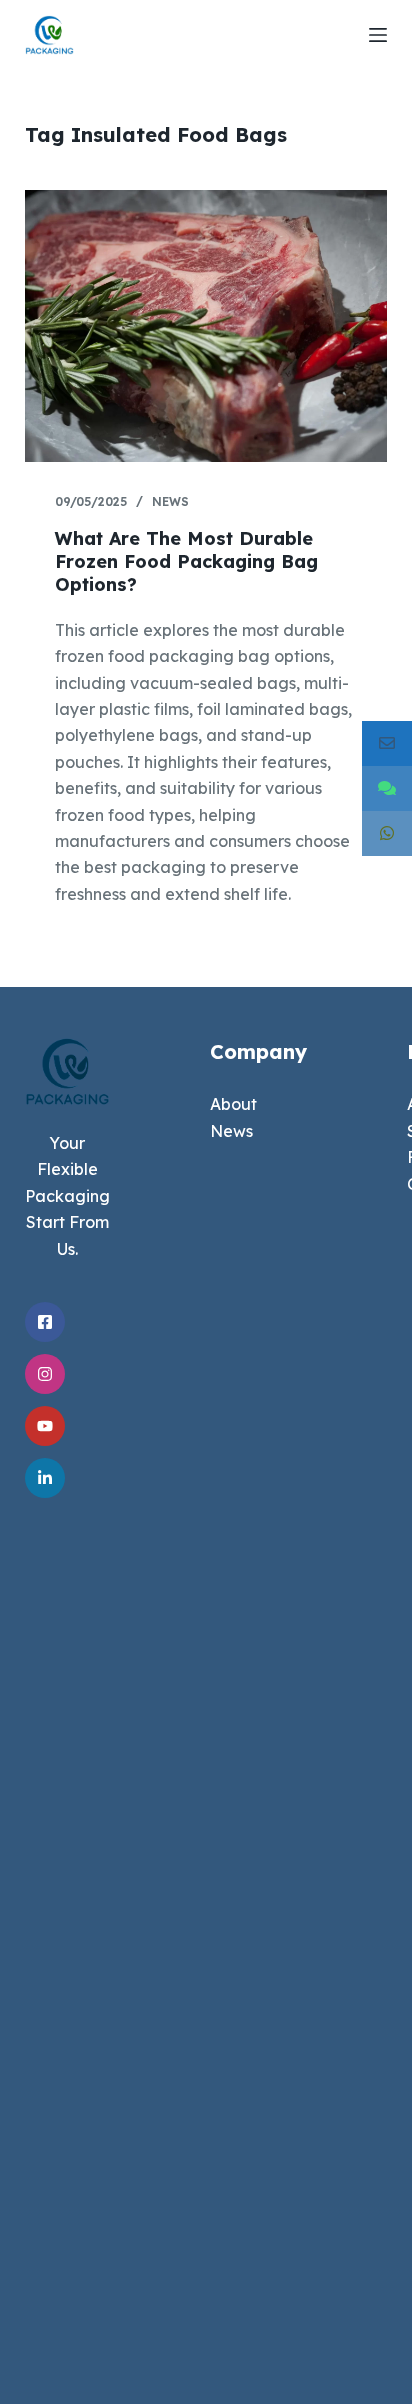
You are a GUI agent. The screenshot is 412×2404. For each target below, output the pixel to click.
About (233, 1104)
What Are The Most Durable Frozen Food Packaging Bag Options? (186, 562)
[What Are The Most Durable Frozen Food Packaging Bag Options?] (206, 326)
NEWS (170, 501)
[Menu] (378, 35)
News (231, 1131)
